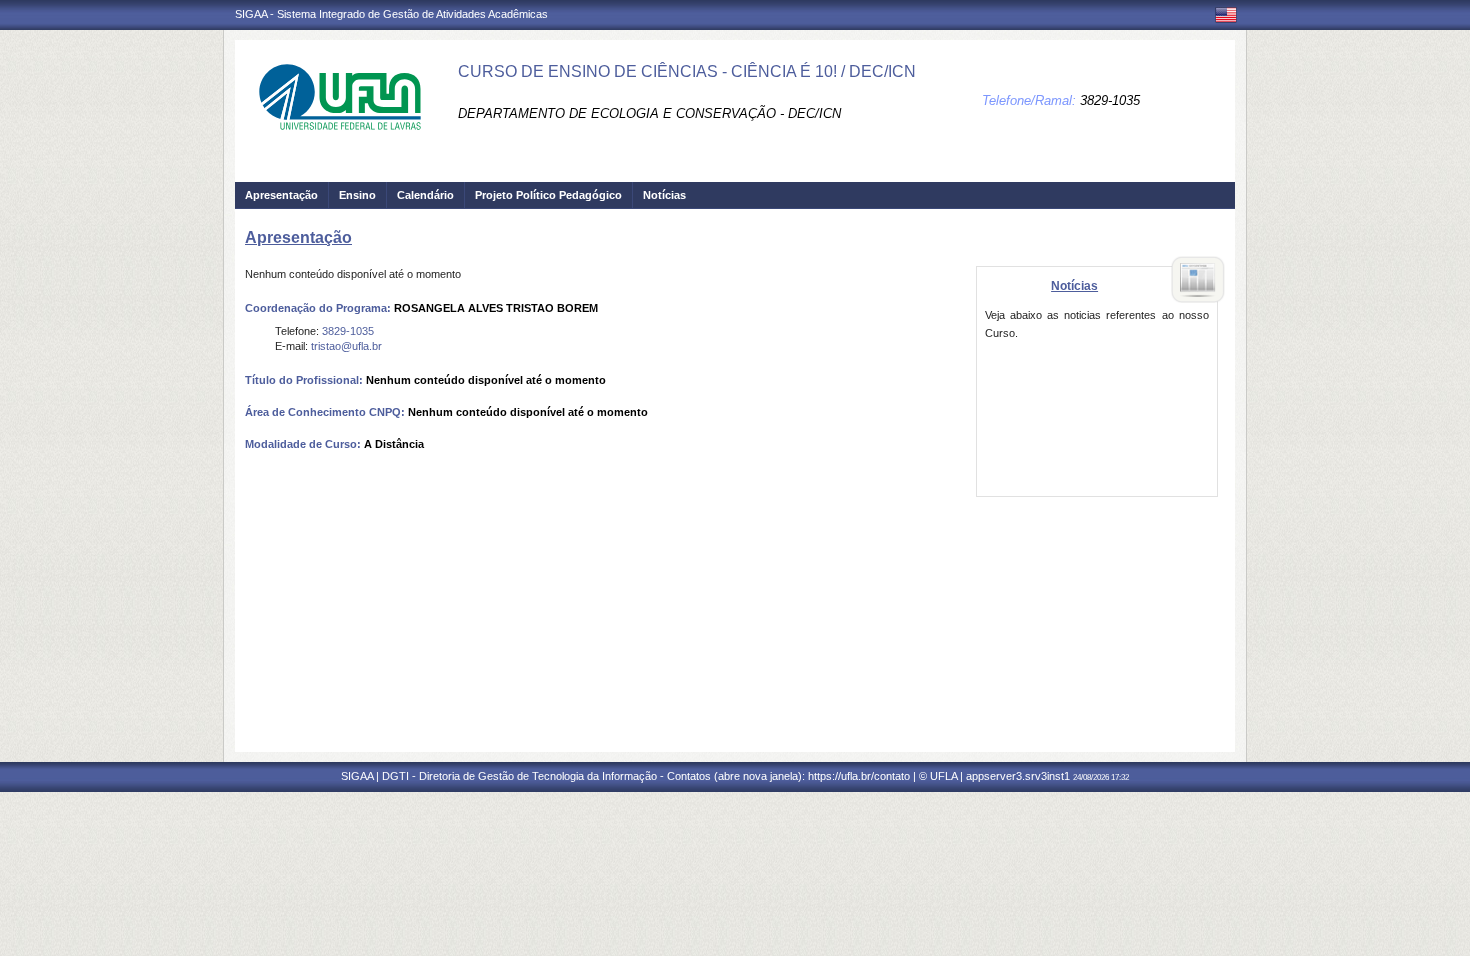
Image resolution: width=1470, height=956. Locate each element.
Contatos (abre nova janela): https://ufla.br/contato (788, 776)
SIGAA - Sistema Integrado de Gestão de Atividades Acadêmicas (391, 14)
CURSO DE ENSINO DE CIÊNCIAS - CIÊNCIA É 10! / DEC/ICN (687, 71)
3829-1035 (1110, 100)
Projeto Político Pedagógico (548, 195)
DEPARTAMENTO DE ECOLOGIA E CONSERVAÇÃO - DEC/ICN (649, 113)
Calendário (425, 195)
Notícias (664, 195)
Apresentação (281, 195)
